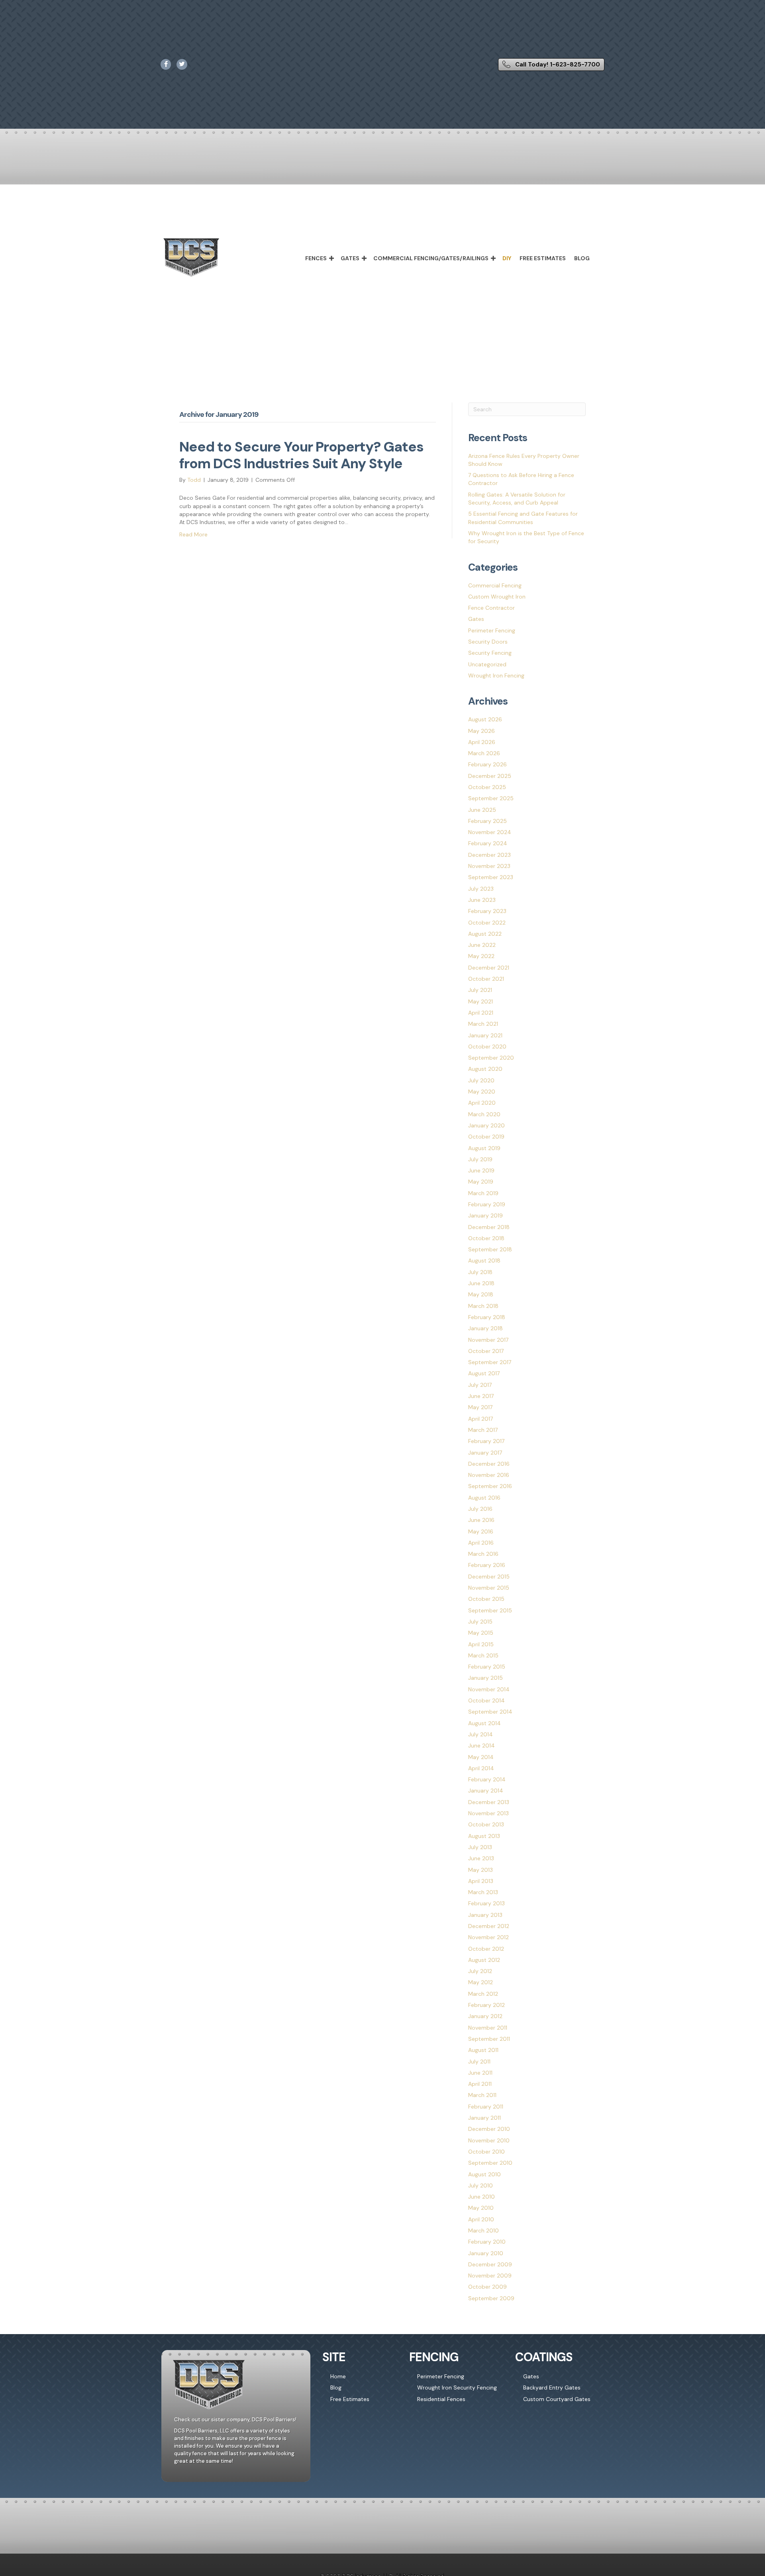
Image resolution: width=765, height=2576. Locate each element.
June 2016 (481, 1520)
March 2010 (484, 2230)
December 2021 (489, 968)
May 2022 (481, 956)
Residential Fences (441, 2399)
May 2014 (481, 1757)
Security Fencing (490, 653)
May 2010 (481, 2208)
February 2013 (486, 1903)
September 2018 (490, 1249)
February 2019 (487, 1204)
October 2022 (487, 923)
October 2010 (486, 2152)
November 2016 (489, 1475)
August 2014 (484, 1723)
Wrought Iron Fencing (496, 675)
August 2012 (484, 1960)
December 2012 (489, 1926)
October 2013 (486, 1824)
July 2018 (480, 1272)
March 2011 (482, 2095)
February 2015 (487, 1667)
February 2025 (487, 821)
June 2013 (481, 1858)
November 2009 (490, 2276)
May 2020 (482, 1092)
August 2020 (485, 1069)
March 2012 (483, 1994)
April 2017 (481, 1419)
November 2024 (490, 832)
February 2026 (487, 764)
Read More (193, 534)
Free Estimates (543, 258)
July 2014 (481, 1734)
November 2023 (489, 866)
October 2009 (487, 2287)
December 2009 (490, 2264)
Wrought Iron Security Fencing (457, 2388)
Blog (582, 258)
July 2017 (480, 1385)
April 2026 (482, 742)
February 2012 (486, 2005)
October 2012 (486, 1949)
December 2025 (490, 776)
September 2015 (490, 1610)
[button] (331, 258)
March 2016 (483, 1554)
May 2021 (481, 1001)
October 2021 (486, 979)
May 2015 (481, 1633)
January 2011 (484, 2118)
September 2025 (491, 798)
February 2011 (486, 2107)
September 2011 (489, 2039)
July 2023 (481, 889)
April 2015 (481, 1644)
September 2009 (491, 2298)
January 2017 (485, 1453)
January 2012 (485, 2016)
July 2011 (479, 2062)
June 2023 (482, 900)
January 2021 (485, 1035)
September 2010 (490, 2163)
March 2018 (483, 1306)
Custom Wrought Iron (497, 597)
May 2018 (481, 1294)
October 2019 (486, 1137)
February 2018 (487, 1317)
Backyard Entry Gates (552, 2388)
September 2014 (490, 1712)
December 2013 (489, 1802)
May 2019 (481, 1182)
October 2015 (486, 1599)
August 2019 (484, 1148)
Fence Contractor (491, 608)
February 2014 (487, 1779)
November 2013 (488, 1813)
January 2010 (486, 2253)
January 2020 (486, 1125)
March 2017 (483, 1430)
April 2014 (481, 1768)
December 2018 (489, 1227)
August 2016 (484, 1498)
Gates (350, 258)
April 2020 (482, 1103)
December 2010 (489, 2129)
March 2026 (484, 753)
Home (338, 2376)
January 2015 (485, 1678)
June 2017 (481, 1396)
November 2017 (488, 1340)
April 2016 (481, 1543)
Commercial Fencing (495, 585)
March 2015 (483, 1655)
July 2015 (480, 1622)
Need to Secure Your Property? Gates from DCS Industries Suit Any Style (301, 455)
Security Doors (488, 642)
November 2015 (489, 1588)
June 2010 (482, 2197)
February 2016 (487, 1565)
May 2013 (481, 1870)
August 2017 (484, 1373)
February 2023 (487, 911)
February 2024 (488, 843)
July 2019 (480, 1159)
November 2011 (488, 2028)
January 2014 (486, 1791)
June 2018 (481, 1283)
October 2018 (486, 1238)
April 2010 (481, 2219)
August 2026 (485, 719)
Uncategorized (487, 664)
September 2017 (490, 1362)
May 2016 (481, 1531)
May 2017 (480, 1407)
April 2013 (481, 1881)
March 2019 (483, 1193)
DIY (507, 258)
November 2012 (488, 1937)
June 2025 (482, 810)
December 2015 (489, 1577)
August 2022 (485, 934)
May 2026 (482, 731)
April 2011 (480, 2084)
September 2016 (490, 1486)
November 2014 (489, 1689)
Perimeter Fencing (492, 630)
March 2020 (484, 1114)
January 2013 (485, 1915)
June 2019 (481, 1170)
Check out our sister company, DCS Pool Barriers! (235, 2420)
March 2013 (483, 1892)
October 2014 (486, 1700)
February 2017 (486, 1441)
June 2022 (482, 945)
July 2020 (481, 1080)
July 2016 (480, 1509)
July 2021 (480, 990)
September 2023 (491, 877)
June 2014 (482, 1745)
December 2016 (489, 1464)
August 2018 (484, 1261)
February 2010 (487, 2242)
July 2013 (480, 1847)
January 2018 (485, 1328)
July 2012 (480, 1971)
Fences (316, 258)
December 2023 (489, 855)
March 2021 (483, 1024)
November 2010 (489, 2140)
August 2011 (483, 2050)
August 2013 (484, 1836)
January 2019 (485, 1215)
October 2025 (487, 787)
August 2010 (484, 2174)
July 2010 (481, 2185)
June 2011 (480, 2073)
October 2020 (487, 1046)
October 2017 (486, 1351)
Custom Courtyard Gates (557, 2399)
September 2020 (491, 1058)
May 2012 (481, 1982)
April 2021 (481, 1013)
